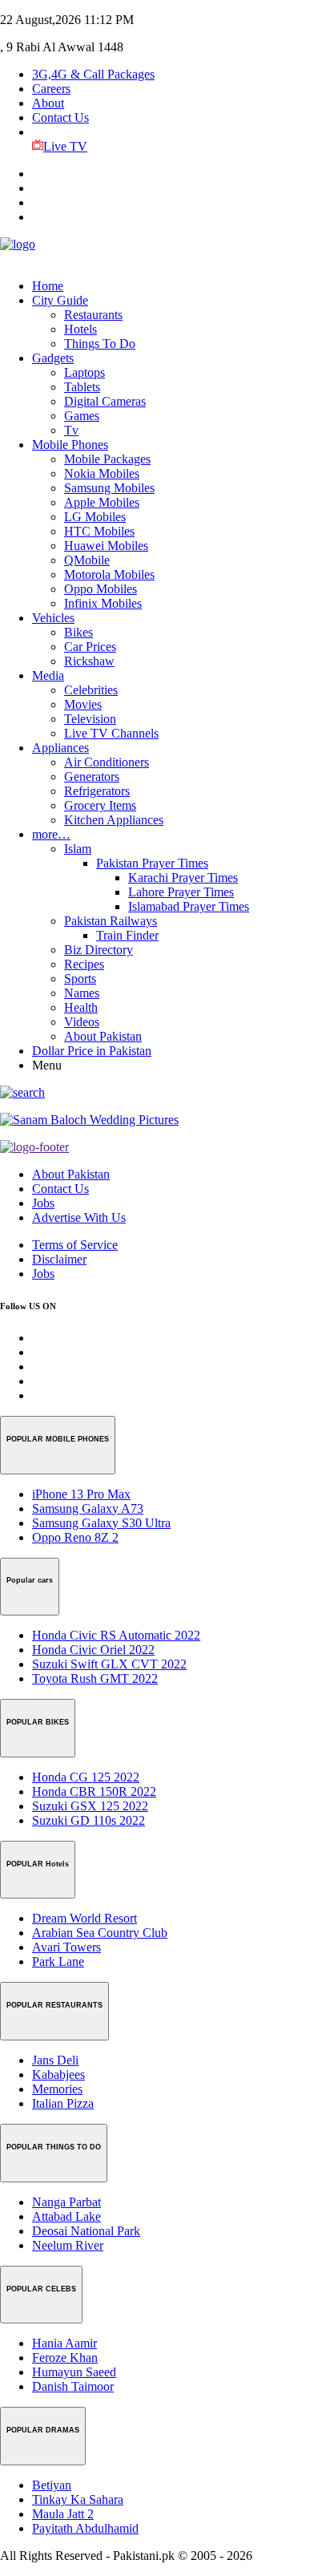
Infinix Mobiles (103, 603)
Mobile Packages (107, 459)
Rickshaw (89, 661)
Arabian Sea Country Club (100, 1933)
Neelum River (68, 2245)
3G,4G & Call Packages (93, 74)
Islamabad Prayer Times (189, 906)
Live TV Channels (111, 733)
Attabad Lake (66, 2216)
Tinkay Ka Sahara (78, 2499)
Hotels (80, 329)
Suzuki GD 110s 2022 (89, 1820)
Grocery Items (100, 805)
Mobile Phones (70, 445)
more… (51, 834)
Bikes (78, 632)
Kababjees (58, 2075)
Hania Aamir (64, 2343)
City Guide (60, 300)
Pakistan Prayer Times (152, 863)
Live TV (65, 146)
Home (48, 286)
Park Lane (58, 1961)
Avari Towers (66, 1947)
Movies (83, 704)
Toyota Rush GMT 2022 (95, 1678)
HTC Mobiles (99, 531)
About (48, 103)
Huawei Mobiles (106, 546)
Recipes (84, 964)
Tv (71, 430)
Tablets (82, 387)
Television (90, 719)
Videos (82, 1022)
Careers (51, 89)
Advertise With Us (79, 1217)
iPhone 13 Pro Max (81, 1494)
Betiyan (52, 2485)
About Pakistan (103, 1036)
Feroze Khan (65, 2358)
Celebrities (91, 690)
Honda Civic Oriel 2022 (93, 1650)
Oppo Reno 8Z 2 (75, 1537)
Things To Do (100, 344)
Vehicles (53, 618)
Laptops (85, 372)
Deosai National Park (86, 2231)
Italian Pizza (63, 2103)
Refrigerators (97, 791)
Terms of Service (75, 1245)
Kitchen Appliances (114, 820)
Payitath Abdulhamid (85, 2528)
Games (82, 416)
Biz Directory (99, 950)
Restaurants (93, 315)
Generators (92, 776)
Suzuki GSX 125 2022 (90, 1806)
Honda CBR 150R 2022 (94, 1791)
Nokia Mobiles (102, 473)
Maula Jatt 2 (63, 2514)
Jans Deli (55, 2060)
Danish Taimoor (73, 2386)
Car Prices (90, 647)
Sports (80, 979)
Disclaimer (59, 1259)
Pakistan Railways (111, 921)
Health (81, 1007)
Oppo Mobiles (101, 589)
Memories (57, 2089)
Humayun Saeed (74, 2372)
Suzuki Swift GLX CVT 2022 (109, 1664)
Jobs (43, 1203)
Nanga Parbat (66, 2202)
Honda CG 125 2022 (86, 1777)
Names (82, 993)
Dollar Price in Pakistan (92, 1051)
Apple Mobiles (102, 502)
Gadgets (53, 358)
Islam (78, 849)
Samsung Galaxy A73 (88, 1508)
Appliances (60, 748)
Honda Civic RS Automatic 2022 (116, 1635)
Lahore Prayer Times (181, 892)
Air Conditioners (107, 762)
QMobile (87, 560)
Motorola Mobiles (109, 574)
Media (48, 675)
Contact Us (60, 117)
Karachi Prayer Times (183, 878)
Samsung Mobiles (109, 488)
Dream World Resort (85, 1918)
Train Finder (127, 935)
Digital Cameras (105, 401)
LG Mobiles (95, 517)
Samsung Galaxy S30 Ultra (101, 1523)
